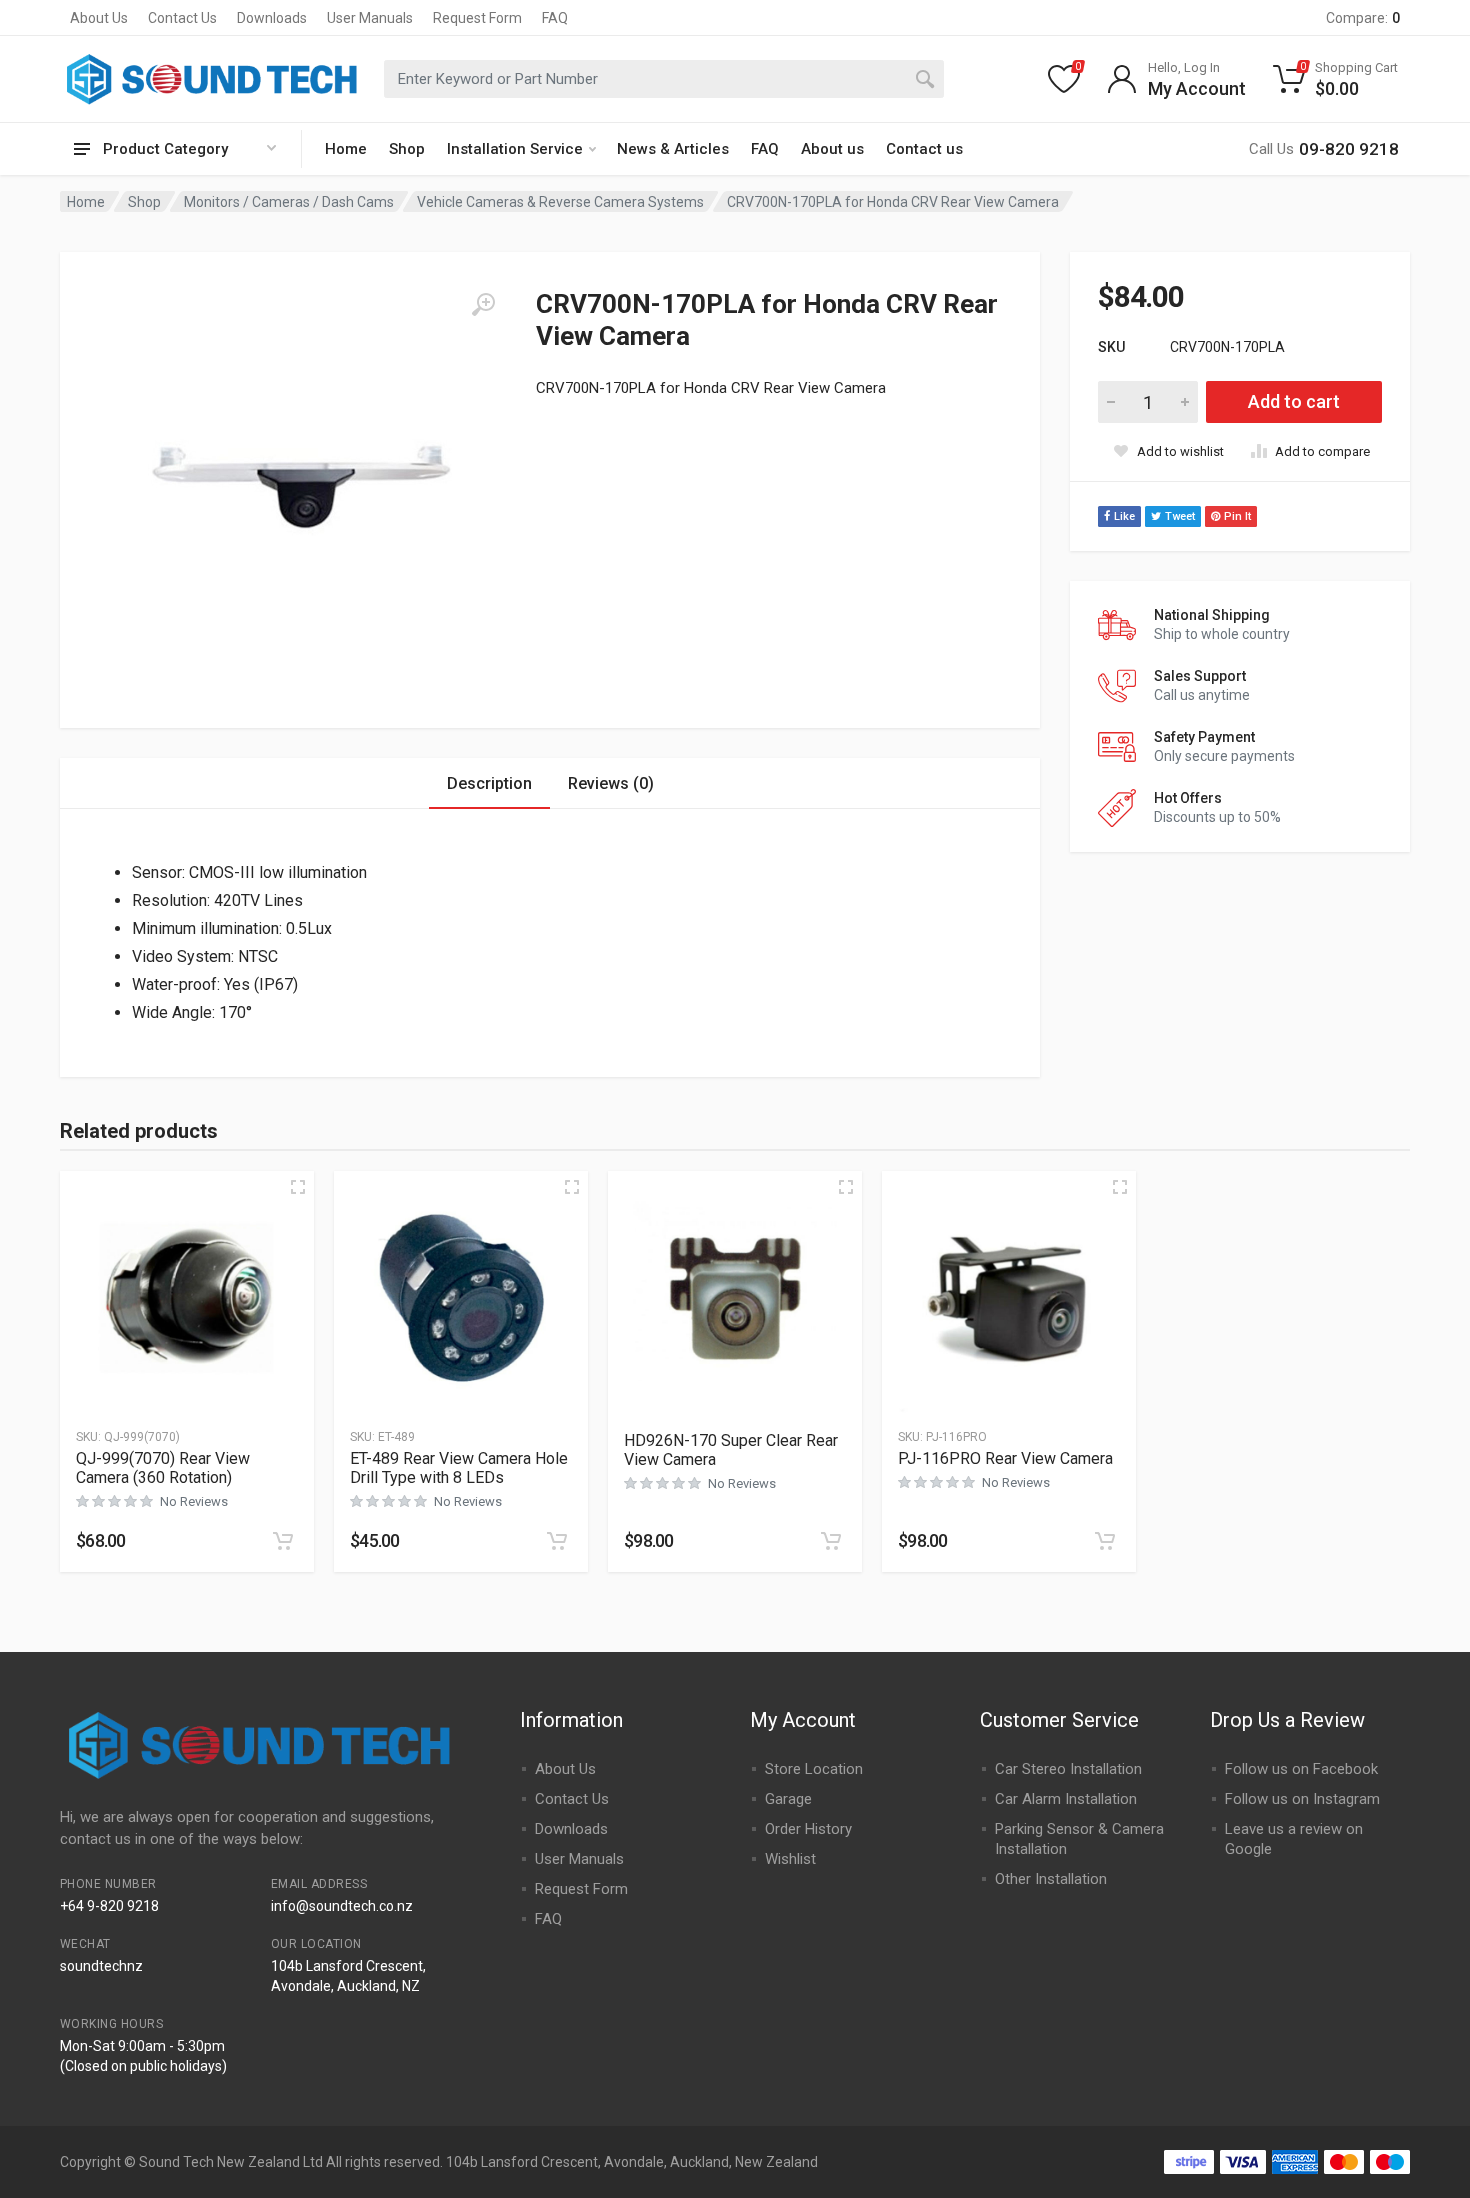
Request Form (477, 18)
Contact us (924, 149)
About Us (99, 18)
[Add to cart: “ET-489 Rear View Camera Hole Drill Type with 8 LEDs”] (557, 1541)
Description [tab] (489, 783)
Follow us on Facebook (1301, 1769)
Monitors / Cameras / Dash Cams (289, 202)
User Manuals (370, 18)
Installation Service (515, 149)
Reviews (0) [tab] (611, 783)
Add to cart (1294, 401)
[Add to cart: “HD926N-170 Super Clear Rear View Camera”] (831, 1541)
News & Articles (673, 149)
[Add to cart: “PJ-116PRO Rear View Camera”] (1105, 1541)
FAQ (555, 18)
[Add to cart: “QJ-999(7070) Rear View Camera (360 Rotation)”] (283, 1541)
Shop (407, 149)
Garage (788, 1799)
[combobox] (664, 79)
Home (346, 149)
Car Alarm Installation (1066, 1799)
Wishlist (790, 1859)
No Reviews (194, 1501)
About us (832, 149)
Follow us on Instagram (1302, 1799)
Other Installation (1051, 1879)
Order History (808, 1829)
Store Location (814, 1769)
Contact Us (182, 18)
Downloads (272, 18)
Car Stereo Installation (1068, 1769)
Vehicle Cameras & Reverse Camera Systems (560, 202)
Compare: (1363, 18)
